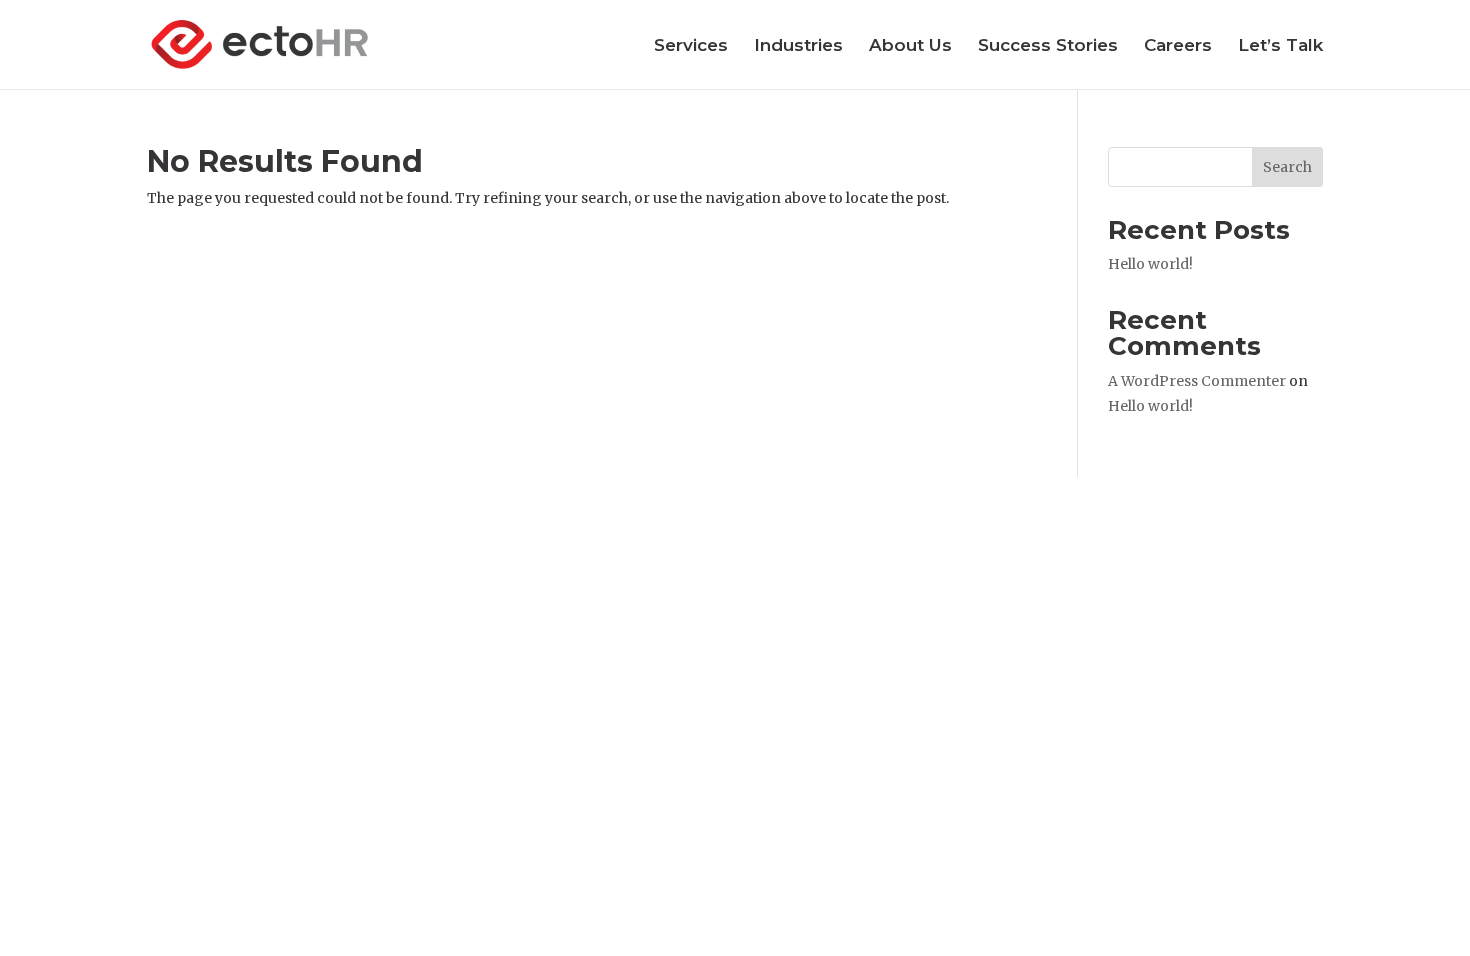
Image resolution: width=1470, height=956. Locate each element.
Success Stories (1048, 46)
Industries (798, 46)
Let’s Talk (1280, 46)
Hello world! (1150, 264)
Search (1287, 167)
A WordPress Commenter (1197, 381)
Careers (1178, 46)
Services (691, 46)
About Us (910, 46)
